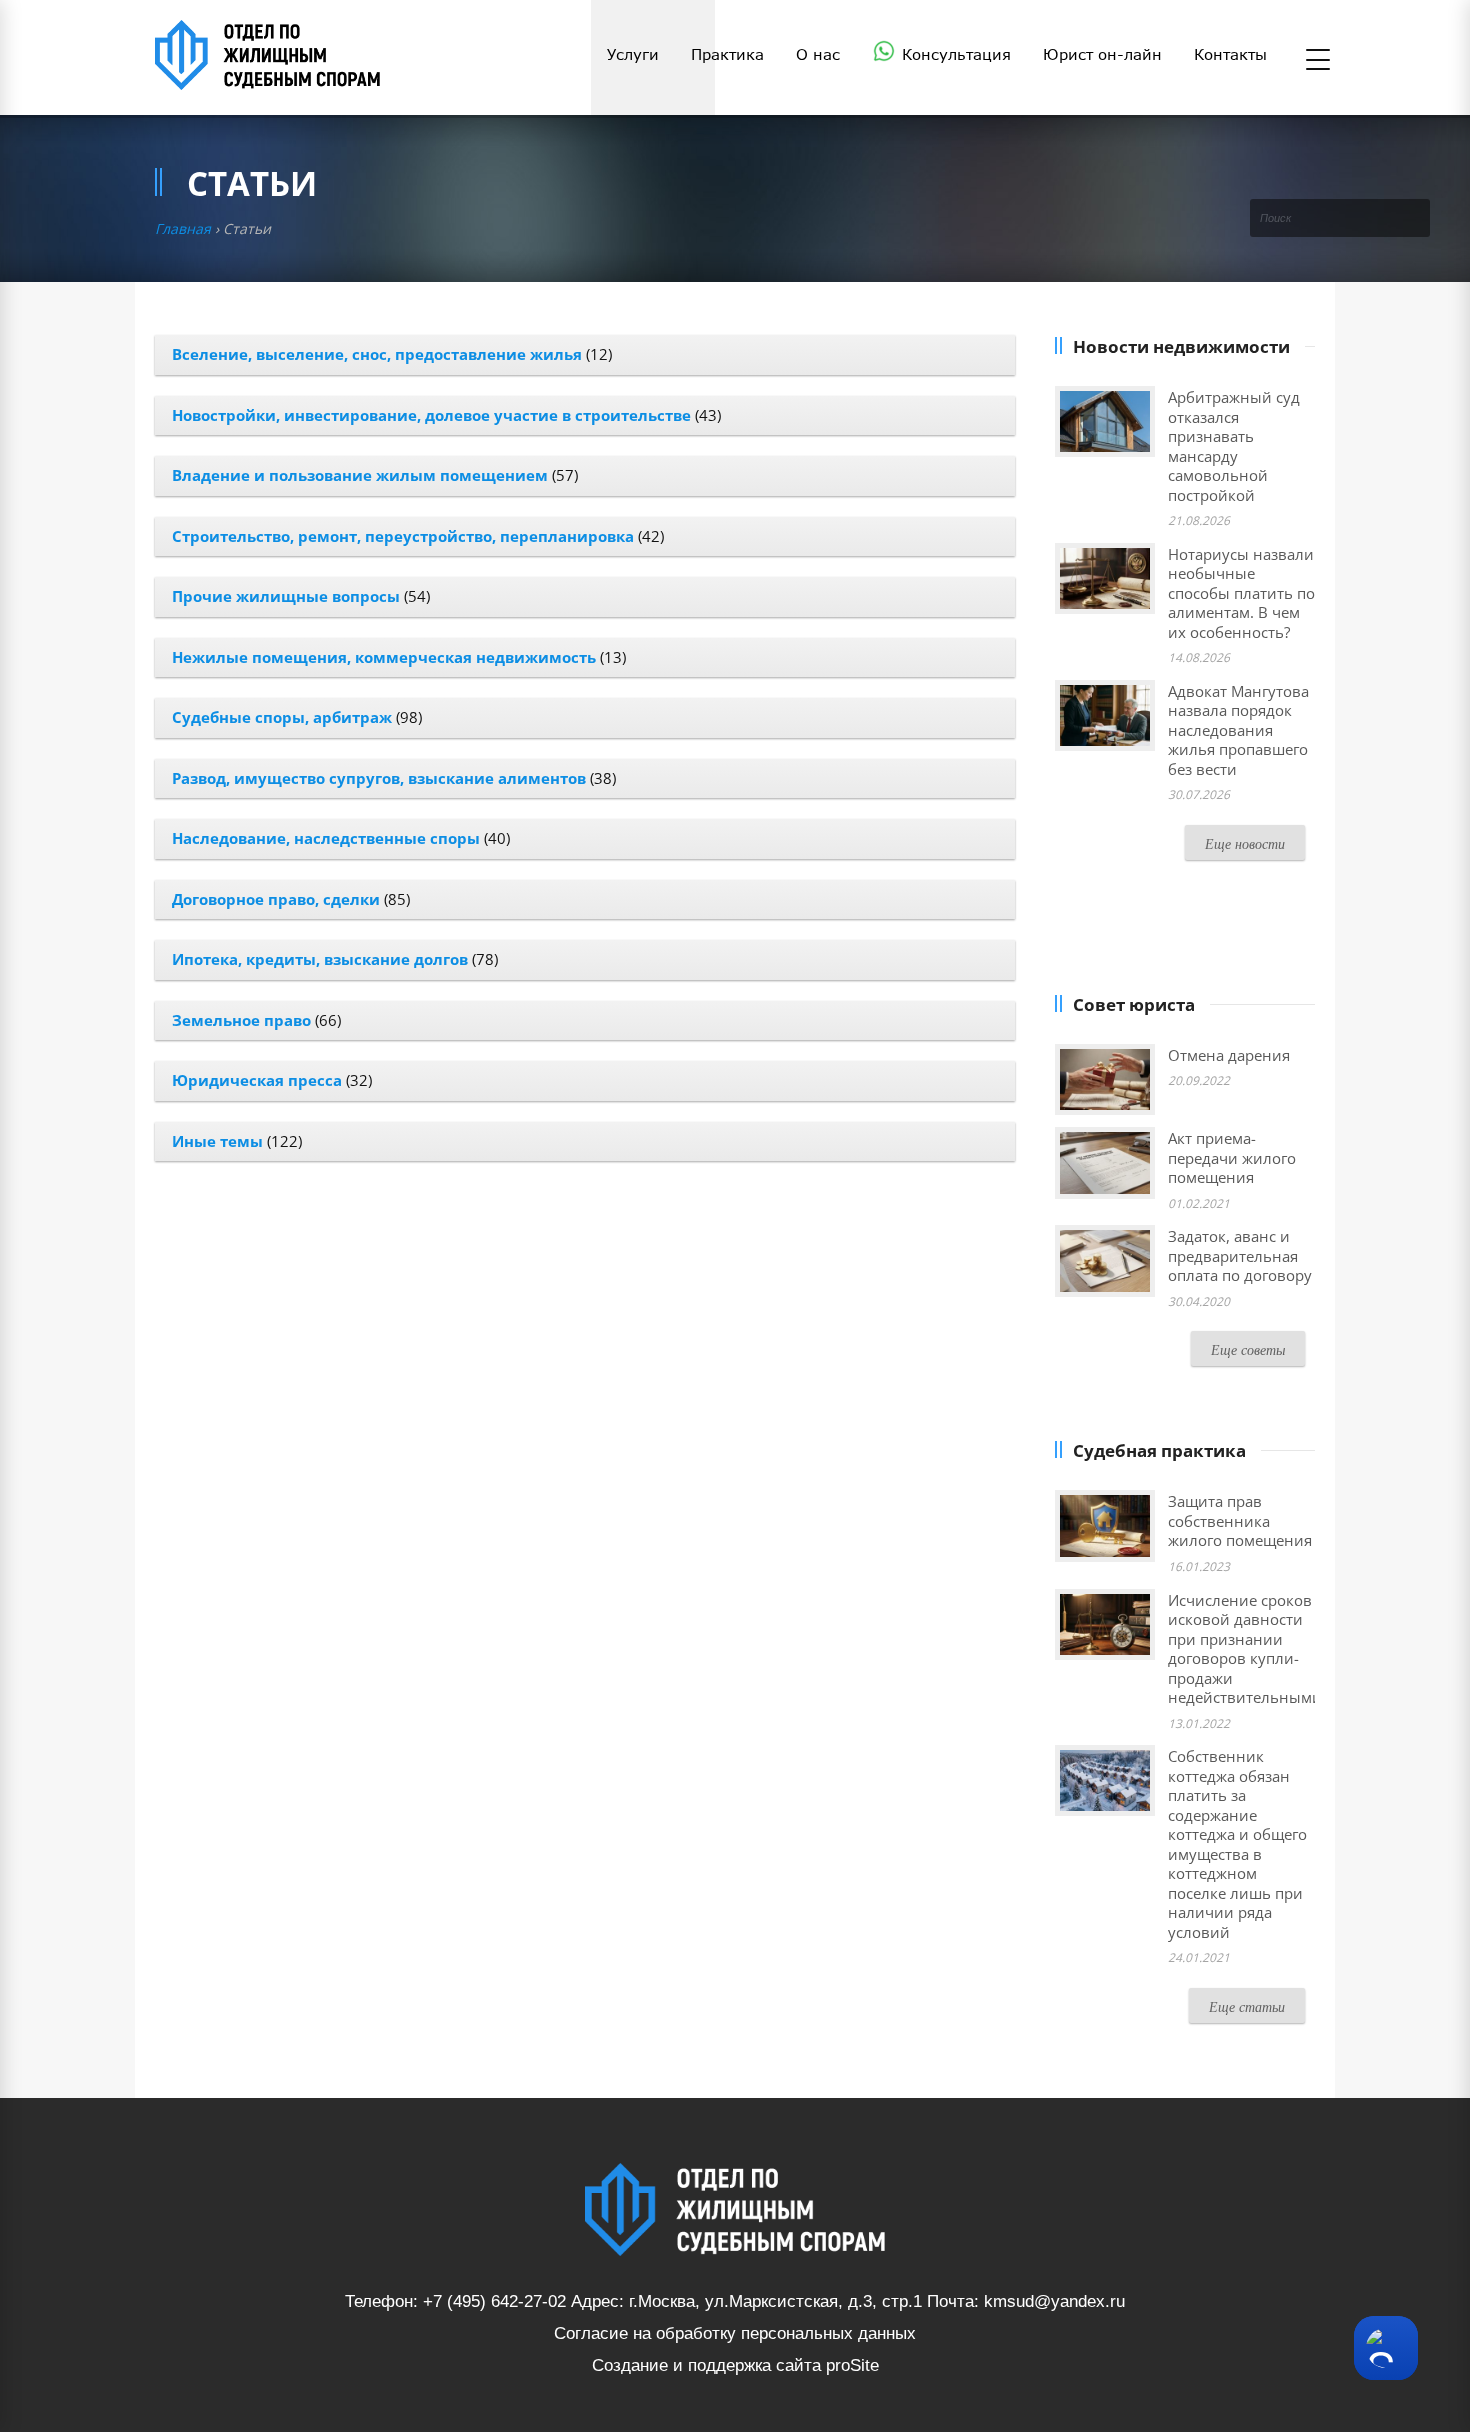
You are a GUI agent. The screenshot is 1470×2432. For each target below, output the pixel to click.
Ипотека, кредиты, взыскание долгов (320, 959)
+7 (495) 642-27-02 (494, 2301)
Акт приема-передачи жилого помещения (1232, 1157)
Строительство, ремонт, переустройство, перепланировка (403, 536)
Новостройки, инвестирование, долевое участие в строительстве (431, 415)
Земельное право (241, 1020)
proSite (852, 2365)
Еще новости (1245, 843)
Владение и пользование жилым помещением (360, 475)
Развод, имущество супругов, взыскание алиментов (379, 778)
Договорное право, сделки (276, 899)
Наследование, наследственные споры (326, 838)
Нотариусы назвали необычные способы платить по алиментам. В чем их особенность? (1241, 593)
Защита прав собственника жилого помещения (1240, 1520)
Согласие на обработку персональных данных (735, 2333)
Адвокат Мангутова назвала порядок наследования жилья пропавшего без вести (1238, 730)
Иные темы (217, 1141)
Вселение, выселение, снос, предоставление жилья (377, 354)
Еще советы (1248, 1349)
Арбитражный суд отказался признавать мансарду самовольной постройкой (1234, 446)
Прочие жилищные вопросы (286, 596)
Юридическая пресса (257, 1080)
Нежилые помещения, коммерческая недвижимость (384, 657)
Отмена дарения (1229, 1055)
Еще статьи (1247, 2006)
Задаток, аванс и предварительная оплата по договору (1240, 1255)
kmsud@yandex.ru (1054, 2301)
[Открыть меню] (1318, 61)
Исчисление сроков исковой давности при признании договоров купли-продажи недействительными (1245, 1649)
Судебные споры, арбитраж (282, 717)
